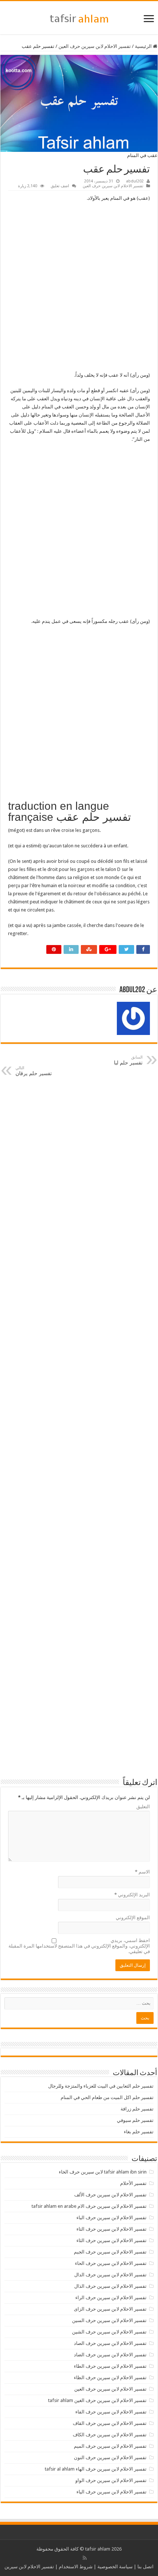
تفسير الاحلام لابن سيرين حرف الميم (110, 2446)
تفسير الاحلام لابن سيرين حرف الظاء (110, 2378)
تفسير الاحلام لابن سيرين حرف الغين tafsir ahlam (97, 2400)
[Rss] (85, 2558)
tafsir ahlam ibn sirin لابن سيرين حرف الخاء (103, 2172)
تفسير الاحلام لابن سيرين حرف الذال (110, 2286)
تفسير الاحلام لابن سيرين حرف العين (95, 46)
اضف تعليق (60, 186)
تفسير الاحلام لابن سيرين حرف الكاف (110, 2435)
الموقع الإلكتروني (133, 1918)
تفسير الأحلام (133, 2183)
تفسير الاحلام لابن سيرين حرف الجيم (110, 2252)
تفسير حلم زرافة (137, 2109)
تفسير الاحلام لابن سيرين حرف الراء (111, 2298)
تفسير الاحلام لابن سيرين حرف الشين (109, 2332)
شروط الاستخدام (76, 2567)
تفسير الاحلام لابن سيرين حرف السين (109, 2320)
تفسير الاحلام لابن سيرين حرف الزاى (110, 2309)
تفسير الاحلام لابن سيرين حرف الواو (111, 2480)
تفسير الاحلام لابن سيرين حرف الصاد (110, 2343)
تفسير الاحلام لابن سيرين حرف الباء (112, 2218)
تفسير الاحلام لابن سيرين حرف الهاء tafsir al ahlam (96, 2469)
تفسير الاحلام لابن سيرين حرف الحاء (111, 2263)
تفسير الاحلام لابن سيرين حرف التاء (112, 2229)
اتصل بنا (146, 2567)
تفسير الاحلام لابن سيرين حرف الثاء (112, 2240)
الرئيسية (144, 46)
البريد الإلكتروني (132, 1895)
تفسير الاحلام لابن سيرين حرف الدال (110, 2275)
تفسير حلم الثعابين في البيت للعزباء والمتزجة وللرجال (101, 2086)
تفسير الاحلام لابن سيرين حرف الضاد (110, 2355)
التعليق (143, 1807)
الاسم (142, 1872)
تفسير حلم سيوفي (135, 2120)
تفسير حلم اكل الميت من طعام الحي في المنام (107, 2097)
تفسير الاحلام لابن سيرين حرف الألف (110, 2195)
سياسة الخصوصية (115, 2567)
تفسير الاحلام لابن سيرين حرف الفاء (111, 2412)
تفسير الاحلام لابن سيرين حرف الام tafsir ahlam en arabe (89, 2206)
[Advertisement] (79, 289)
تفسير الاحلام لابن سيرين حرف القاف (110, 2423)
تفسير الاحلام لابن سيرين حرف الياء (112, 2492)
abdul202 (135, 181)
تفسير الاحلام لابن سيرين (29, 2567)
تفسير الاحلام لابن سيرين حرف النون (110, 2458)
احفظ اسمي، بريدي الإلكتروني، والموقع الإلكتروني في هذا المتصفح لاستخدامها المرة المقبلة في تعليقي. (79, 1946)
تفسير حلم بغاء (139, 2132)
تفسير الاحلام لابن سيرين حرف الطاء (110, 2366)
